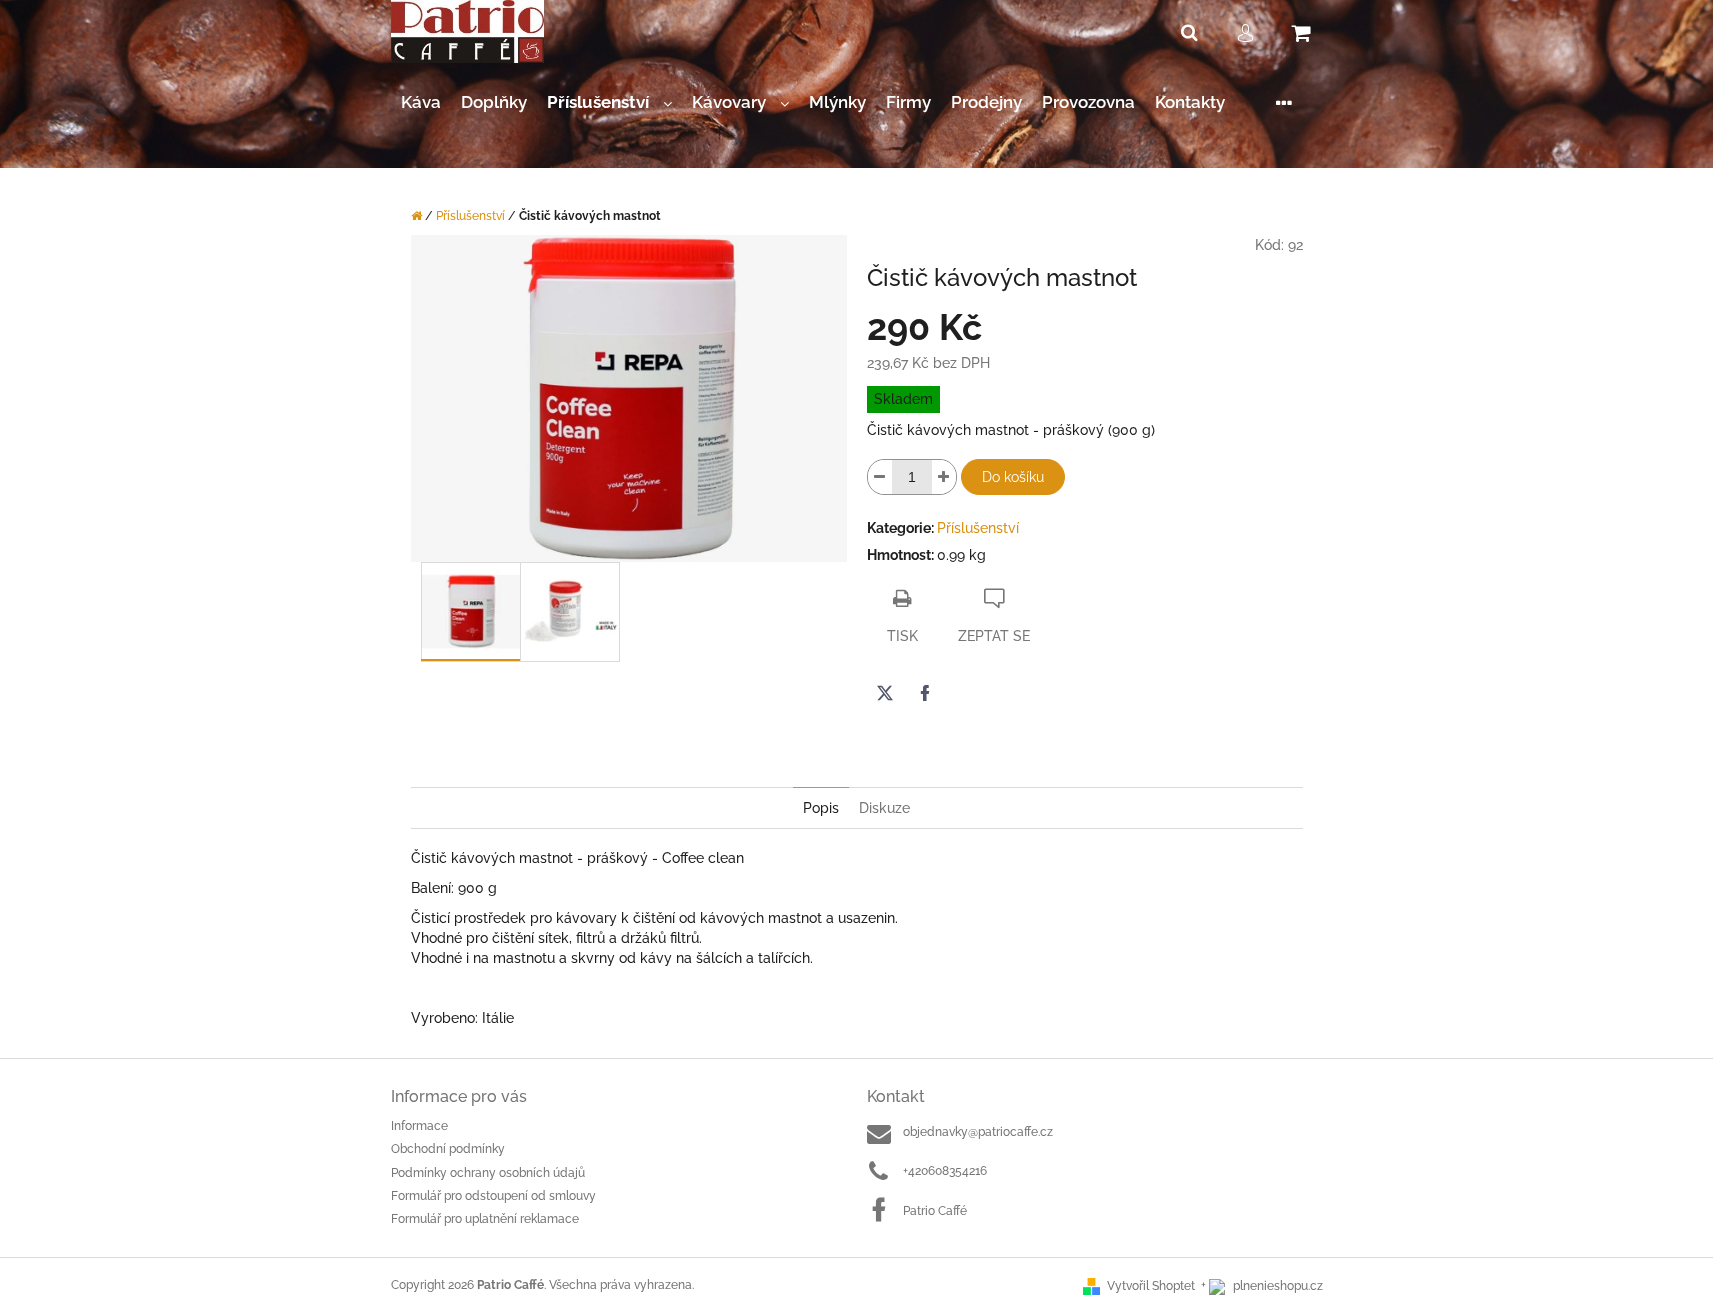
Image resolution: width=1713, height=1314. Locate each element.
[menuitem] (421, 102)
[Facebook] (925, 693)
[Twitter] (885, 693)
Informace (419, 1126)
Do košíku (1013, 477)
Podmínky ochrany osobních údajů (488, 1173)
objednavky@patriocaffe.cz (978, 1132)
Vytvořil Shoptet (1151, 1286)
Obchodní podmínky (448, 1149)
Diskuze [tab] (884, 808)
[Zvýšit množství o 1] (944, 477)
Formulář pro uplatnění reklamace (485, 1219)
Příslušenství (978, 528)
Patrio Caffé (935, 1211)
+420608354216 (945, 1171)
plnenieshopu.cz (1276, 1286)
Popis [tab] (821, 808)
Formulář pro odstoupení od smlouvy (493, 1196)
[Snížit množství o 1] (880, 477)
